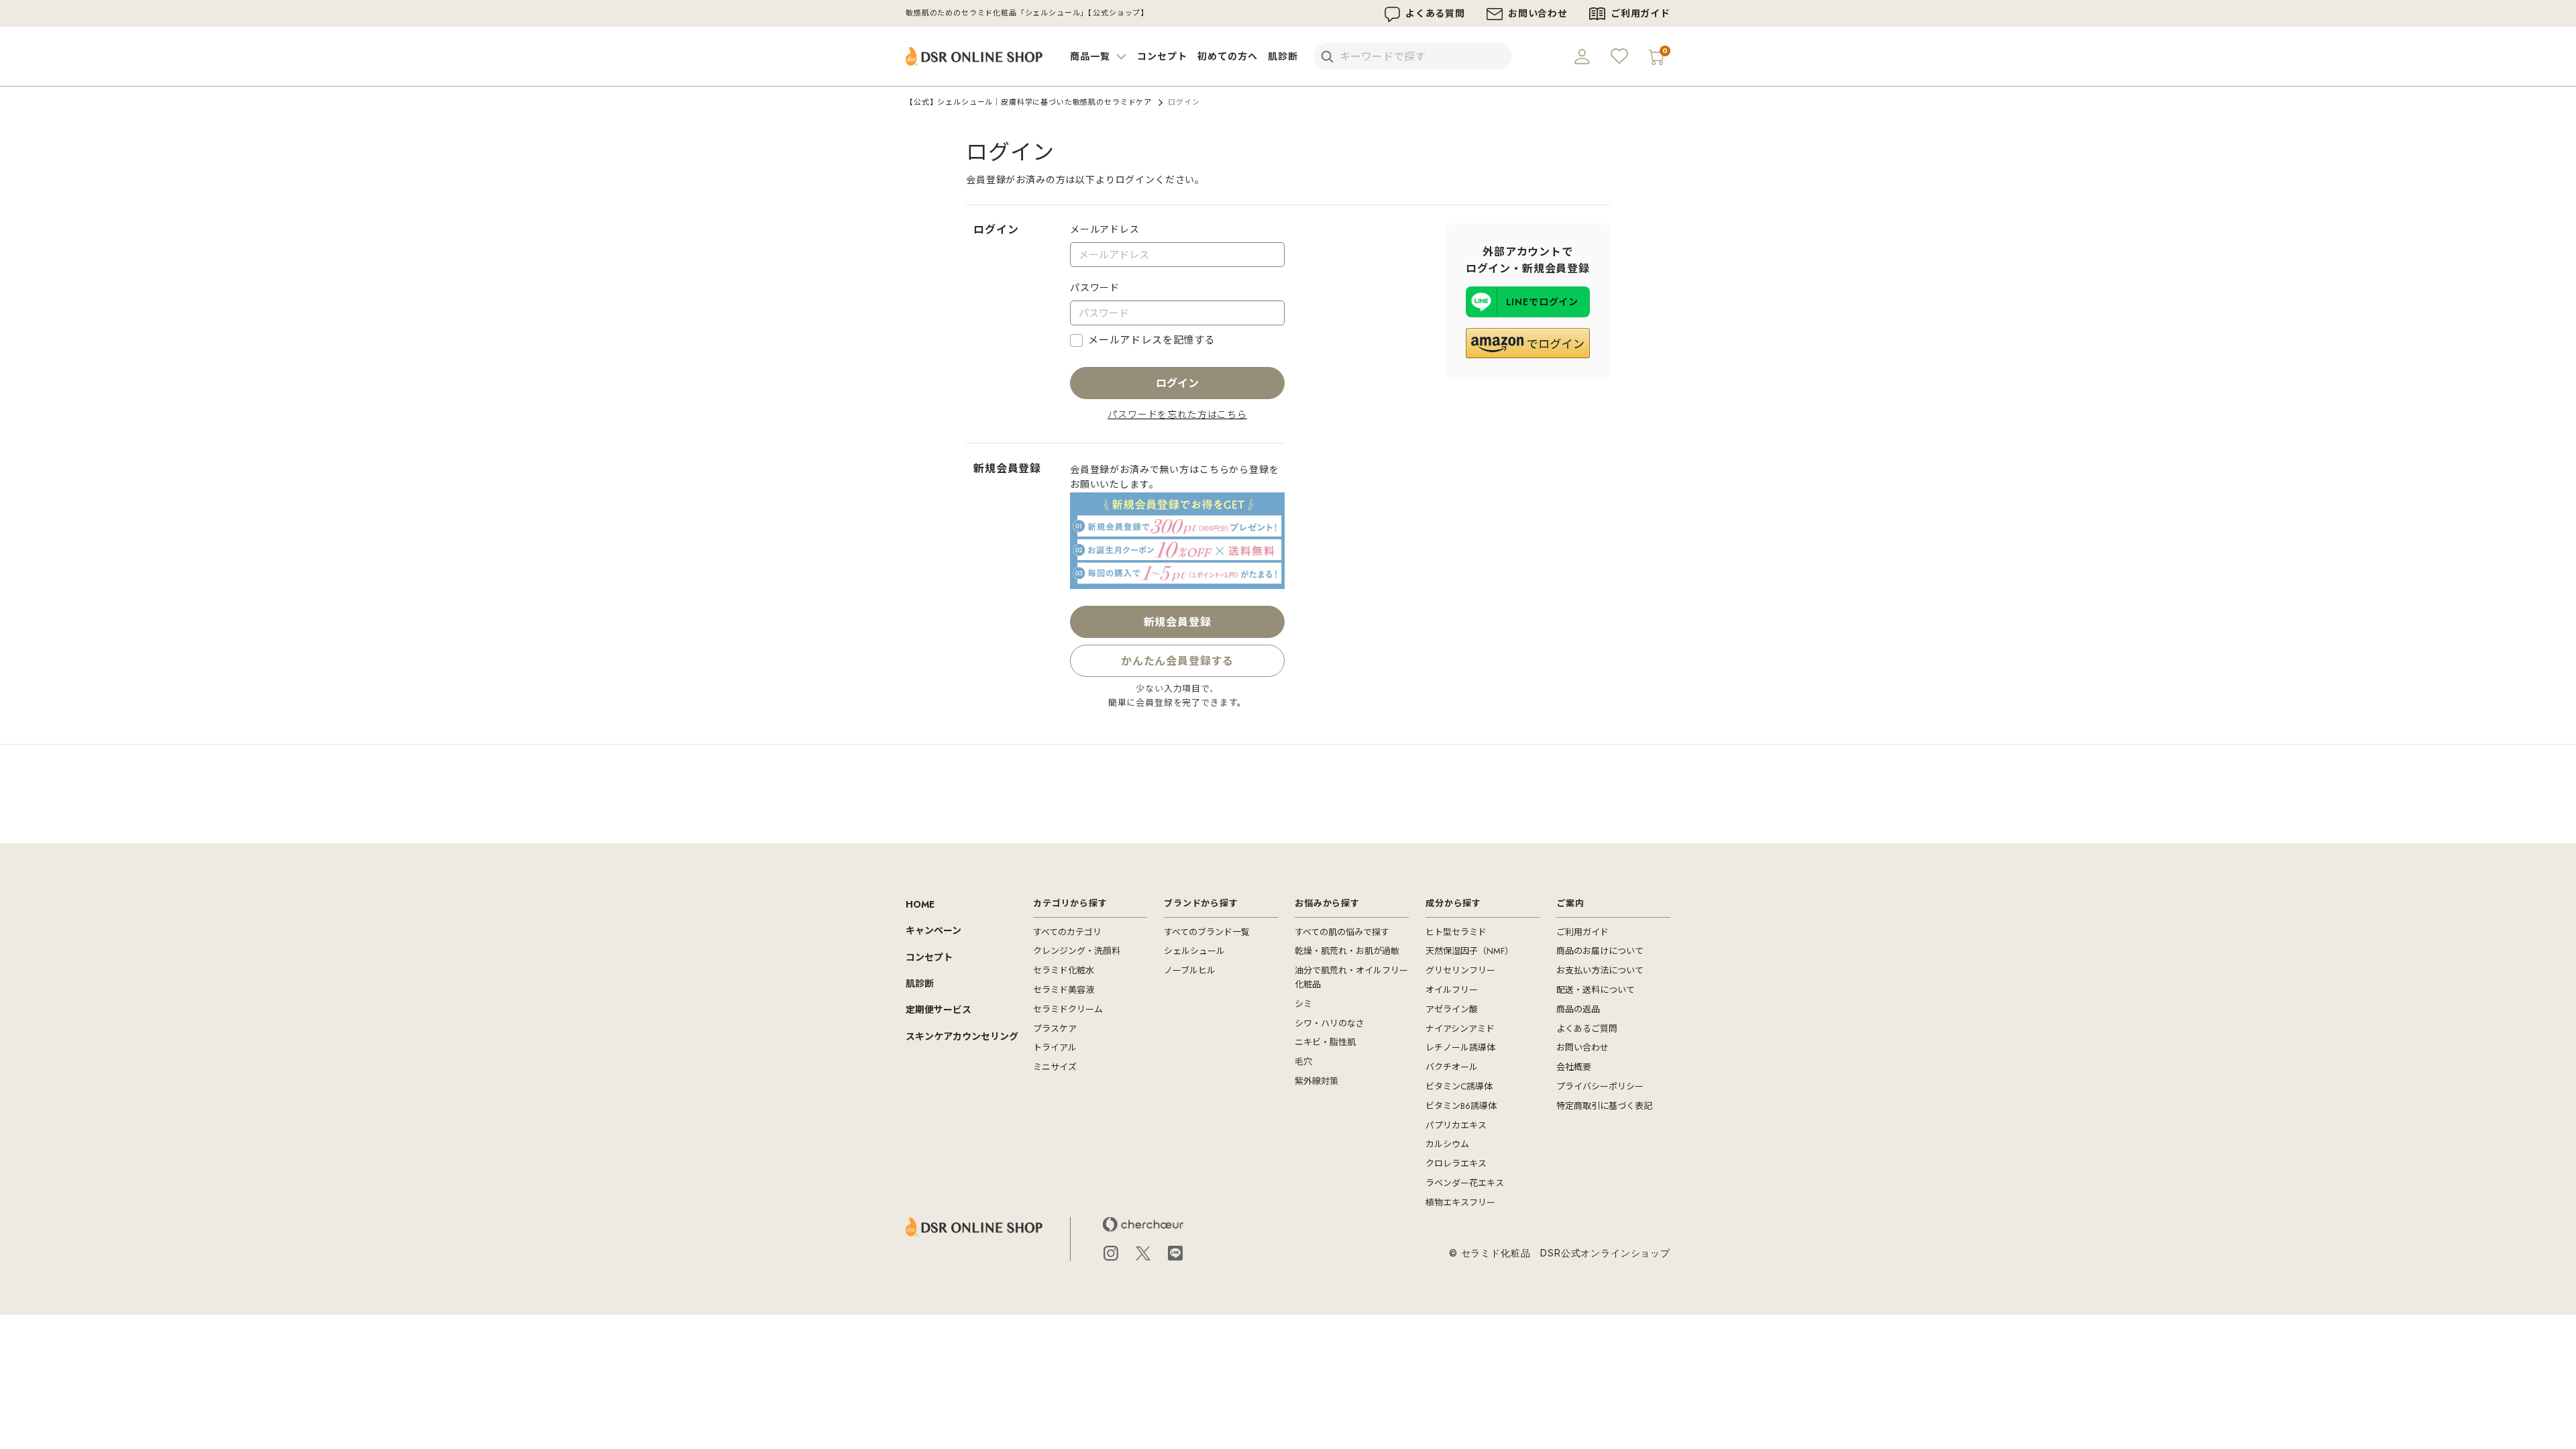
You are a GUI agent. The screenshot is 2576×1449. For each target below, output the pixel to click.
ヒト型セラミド (1456, 932)
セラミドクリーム (1068, 1009)
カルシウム (1447, 1144)
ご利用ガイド (1641, 13)
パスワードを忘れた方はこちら (1177, 415)
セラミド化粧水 (1064, 970)
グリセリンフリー (1460, 970)
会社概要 (1574, 1067)
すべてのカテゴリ (1067, 932)
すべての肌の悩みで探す (1342, 932)
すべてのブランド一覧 (1207, 932)
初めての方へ (1227, 56)
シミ (1303, 1004)
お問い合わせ (1538, 13)
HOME (920, 904)
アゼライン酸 (1452, 1009)
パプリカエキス (1456, 1125)
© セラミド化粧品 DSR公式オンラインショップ (1560, 1253)
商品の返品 (1578, 1009)
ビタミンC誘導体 (1459, 1086)
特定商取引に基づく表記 (1604, 1106)
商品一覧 (1091, 56)
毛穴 (1303, 1062)
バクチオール (1452, 1067)
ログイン (1177, 383)
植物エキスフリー (1460, 1202)
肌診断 (1283, 56)
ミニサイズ (1055, 1067)
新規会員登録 (1178, 622)
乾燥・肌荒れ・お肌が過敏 (1347, 951)
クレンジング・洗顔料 (1077, 951)
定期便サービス (938, 1010)
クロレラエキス (1456, 1164)
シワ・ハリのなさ (1330, 1023)
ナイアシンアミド (1460, 1029)
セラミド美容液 (1064, 990)
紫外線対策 (1317, 1081)
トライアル (1055, 1048)
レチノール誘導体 (1460, 1048)
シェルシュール (1194, 951)
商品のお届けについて (1600, 951)
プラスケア (1055, 1029)
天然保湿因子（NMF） (1469, 951)
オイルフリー (1452, 990)
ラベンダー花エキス (1465, 1183)
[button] (1528, 343)
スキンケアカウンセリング (962, 1036)
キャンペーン (933, 930)
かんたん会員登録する (1178, 665)
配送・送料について (1596, 990)
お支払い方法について (1600, 970)
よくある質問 (1435, 13)
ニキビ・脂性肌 (1325, 1042)
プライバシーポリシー (1600, 1086)
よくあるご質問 (1587, 1029)
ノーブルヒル (1190, 970)
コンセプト (1162, 56)
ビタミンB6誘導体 (1461, 1106)
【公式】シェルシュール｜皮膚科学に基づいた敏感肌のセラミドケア (1029, 102)
